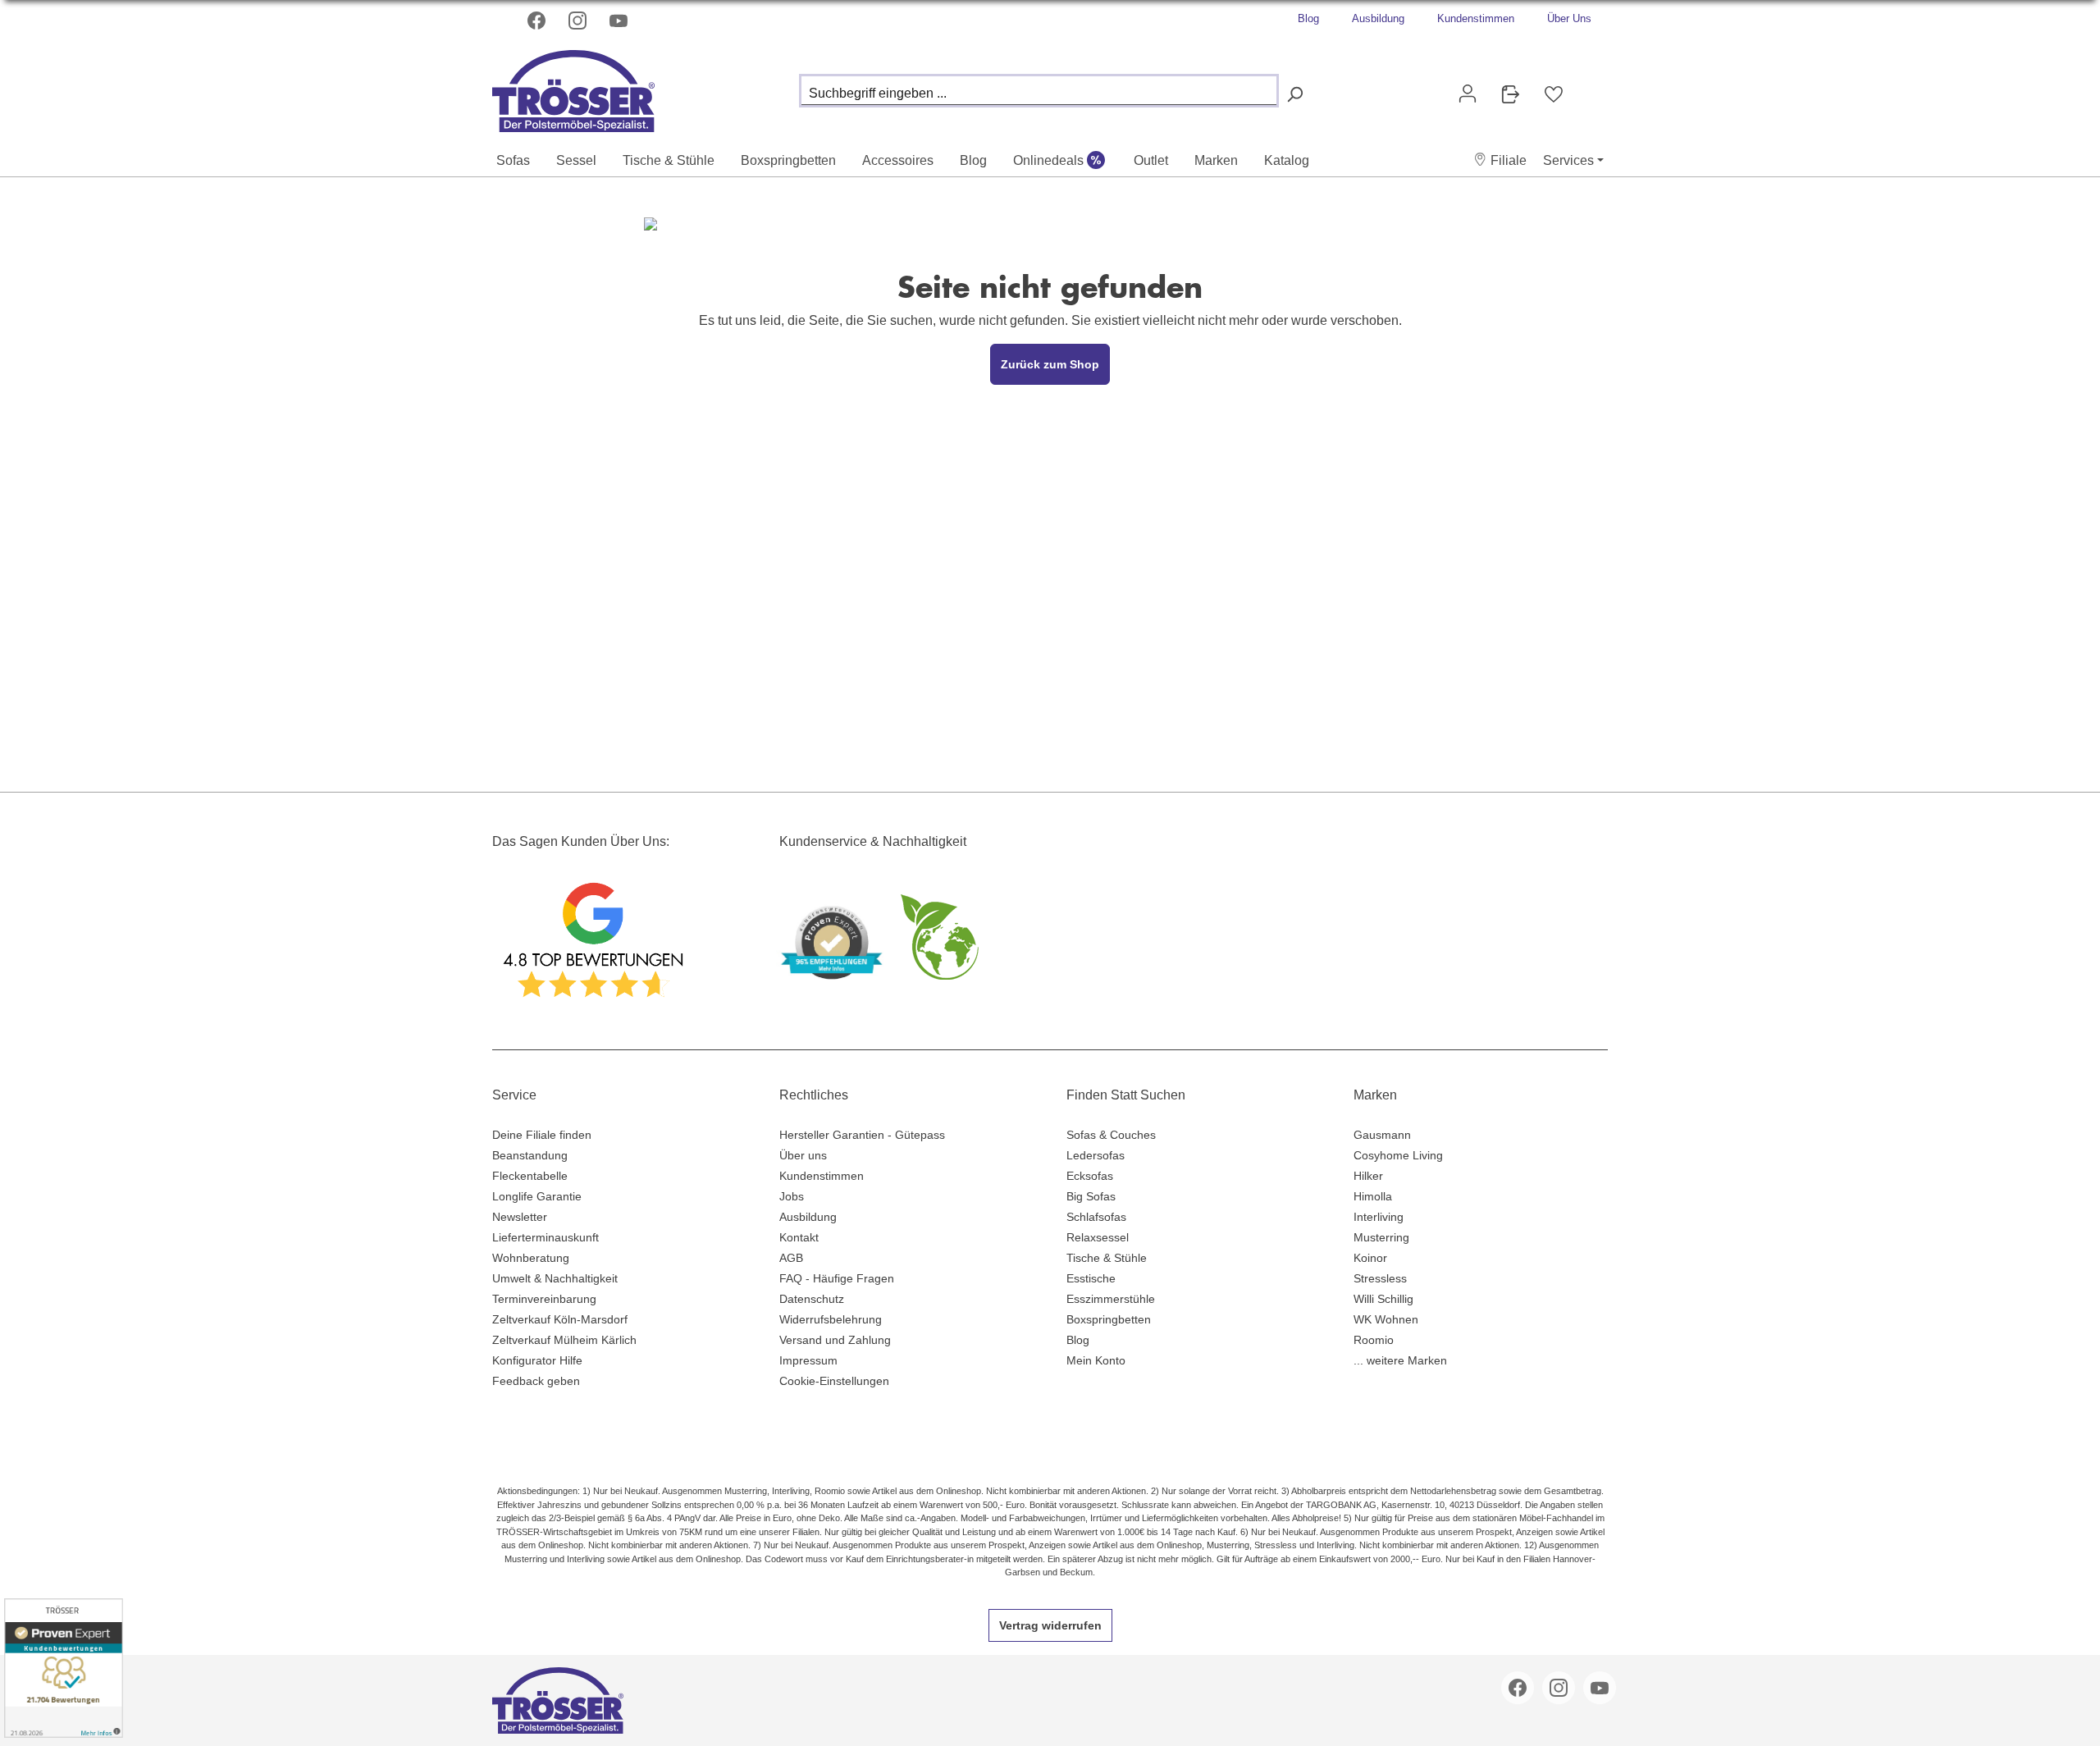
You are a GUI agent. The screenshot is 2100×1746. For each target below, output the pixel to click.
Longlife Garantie (537, 1196)
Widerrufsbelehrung (831, 1319)
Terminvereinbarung (544, 1299)
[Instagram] (579, 21)
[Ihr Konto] (1468, 94)
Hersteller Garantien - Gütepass (862, 1135)
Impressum (808, 1360)
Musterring (1381, 1237)
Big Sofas (1091, 1196)
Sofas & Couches (1111, 1135)
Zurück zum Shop (1050, 364)
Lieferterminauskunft (546, 1237)
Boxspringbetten (1109, 1319)
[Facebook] (538, 21)
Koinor (1370, 1258)
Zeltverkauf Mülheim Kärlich (564, 1340)
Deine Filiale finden (542, 1135)
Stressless (1380, 1278)
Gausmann (1382, 1135)
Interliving (1379, 1217)
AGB (791, 1258)
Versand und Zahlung (835, 1340)
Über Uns (1569, 18)
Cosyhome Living (1398, 1155)
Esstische (1091, 1278)
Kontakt (799, 1237)
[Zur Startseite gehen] (574, 87)
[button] (1500, 160)
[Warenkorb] (1588, 87)
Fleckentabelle (530, 1176)
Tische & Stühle (1107, 1258)
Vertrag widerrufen (1050, 1625)
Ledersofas (1096, 1155)
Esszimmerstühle (1111, 1299)
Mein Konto (1096, 1360)
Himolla (1373, 1196)
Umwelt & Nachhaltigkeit (555, 1278)
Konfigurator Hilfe (537, 1360)
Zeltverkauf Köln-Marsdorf (560, 1319)
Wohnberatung (531, 1258)
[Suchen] (1294, 95)
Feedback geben (536, 1381)
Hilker (1368, 1176)
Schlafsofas (1096, 1217)
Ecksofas (1090, 1176)
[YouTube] (620, 21)
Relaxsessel (1098, 1237)
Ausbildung (1378, 18)
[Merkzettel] (1554, 94)
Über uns (803, 1155)
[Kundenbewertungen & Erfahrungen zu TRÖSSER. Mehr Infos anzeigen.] (64, 1668)
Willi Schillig (1383, 1299)
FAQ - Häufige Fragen (837, 1278)
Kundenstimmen (1476, 18)
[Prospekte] (1510, 94)
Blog (1308, 18)
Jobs (792, 1196)
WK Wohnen (1386, 1319)
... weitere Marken (1400, 1360)
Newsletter (520, 1217)
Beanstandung (530, 1155)
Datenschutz (812, 1299)
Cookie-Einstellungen (834, 1381)
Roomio (1374, 1340)
